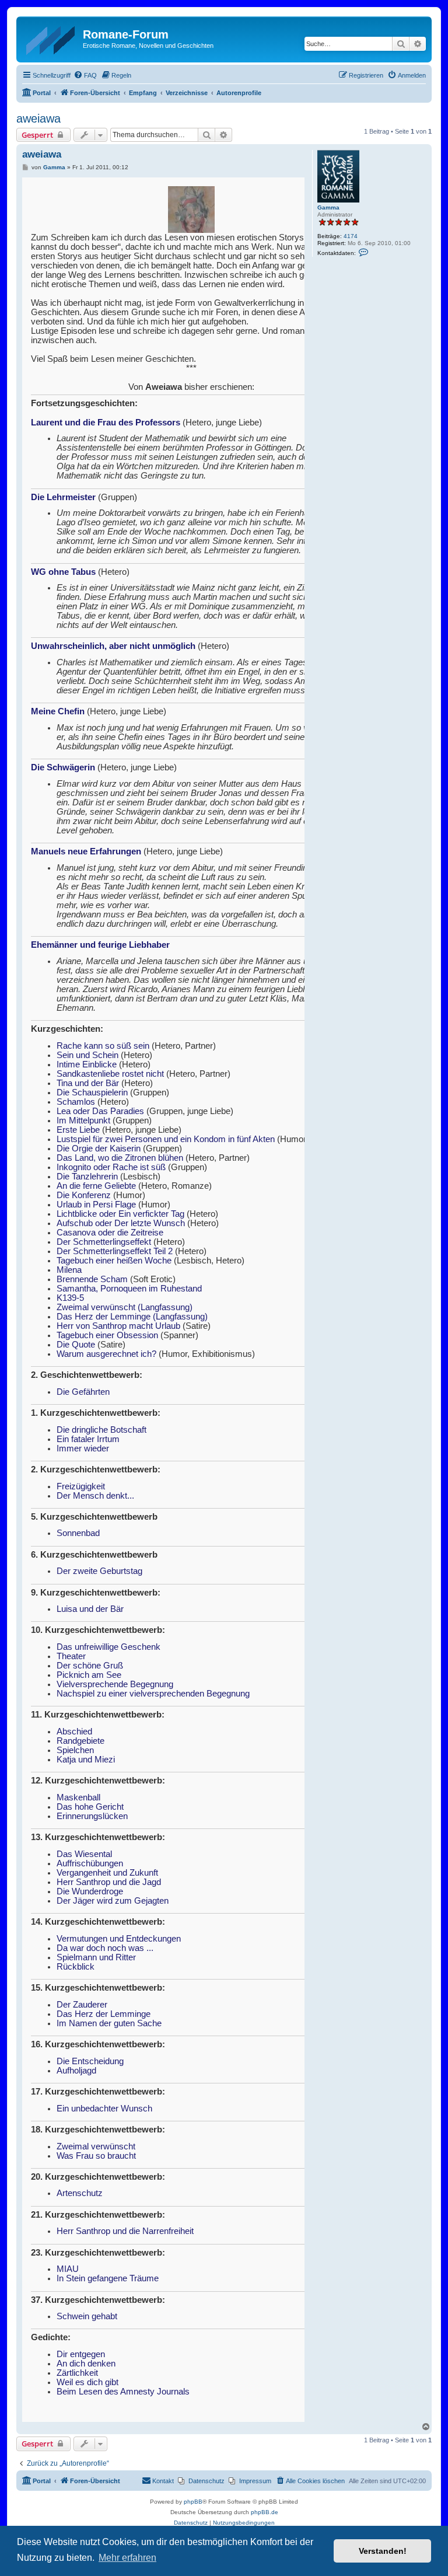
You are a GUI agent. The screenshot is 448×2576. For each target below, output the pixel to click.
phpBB (193, 2502)
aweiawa (38, 118)
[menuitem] (85, 75)
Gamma (328, 207)
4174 (351, 236)
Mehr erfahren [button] (127, 2558)
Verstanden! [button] (383, 2551)
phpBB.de (265, 2512)
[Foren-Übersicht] (51, 38)
